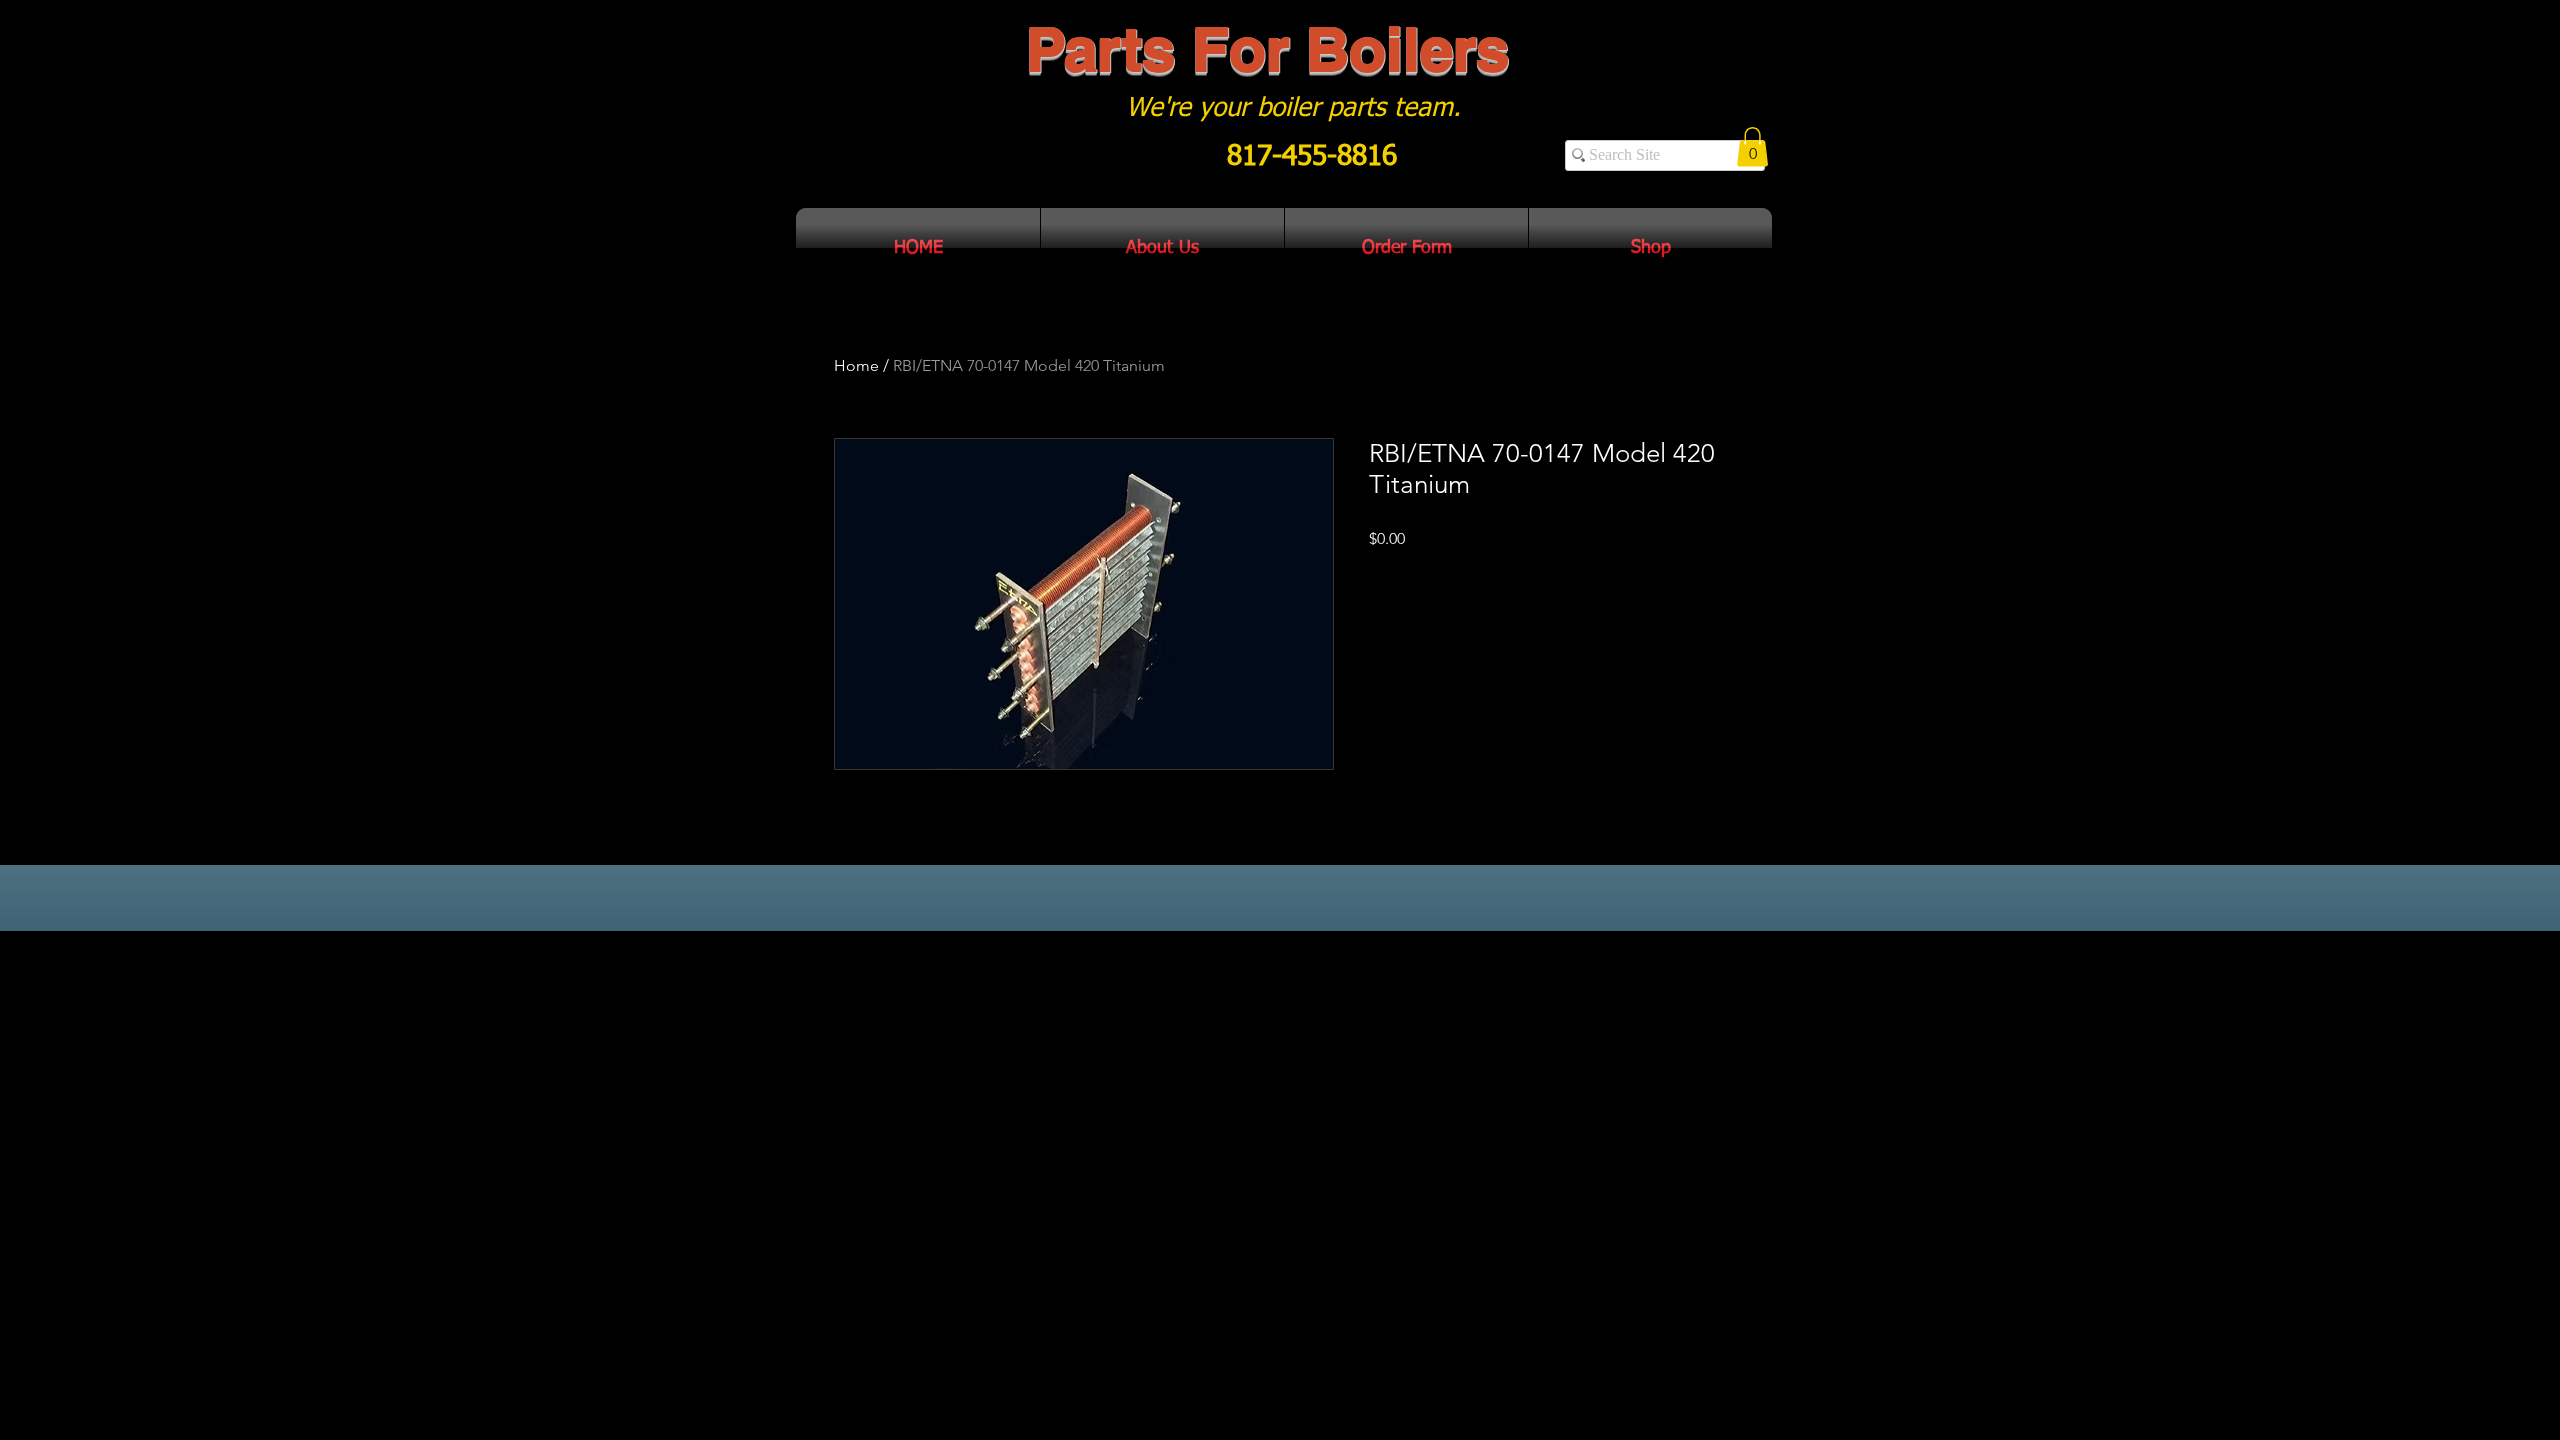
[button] (1752, 146)
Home (856, 365)
